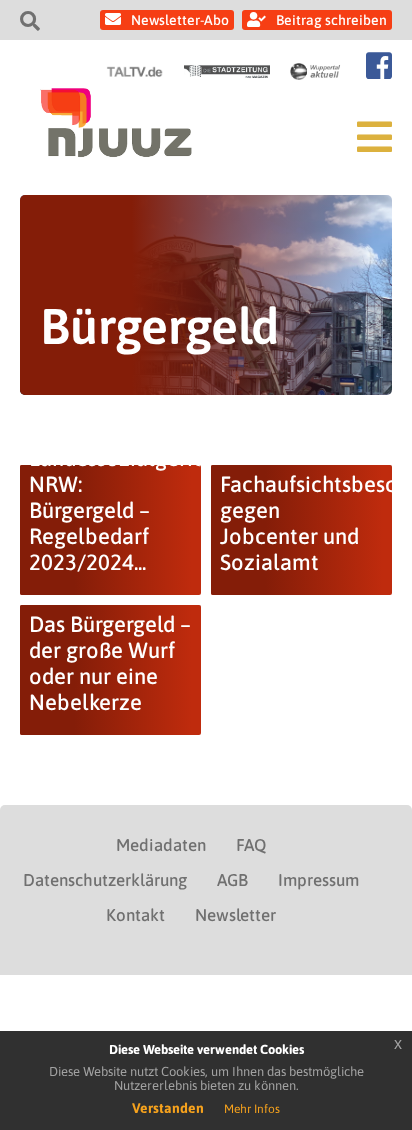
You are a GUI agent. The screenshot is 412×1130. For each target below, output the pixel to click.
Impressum (318, 880)
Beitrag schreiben (331, 20)
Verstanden (168, 1108)
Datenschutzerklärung (105, 880)
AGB (232, 880)
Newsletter (235, 915)
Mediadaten (161, 845)
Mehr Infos (252, 1109)
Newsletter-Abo (180, 20)
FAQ (251, 845)
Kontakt (135, 915)
